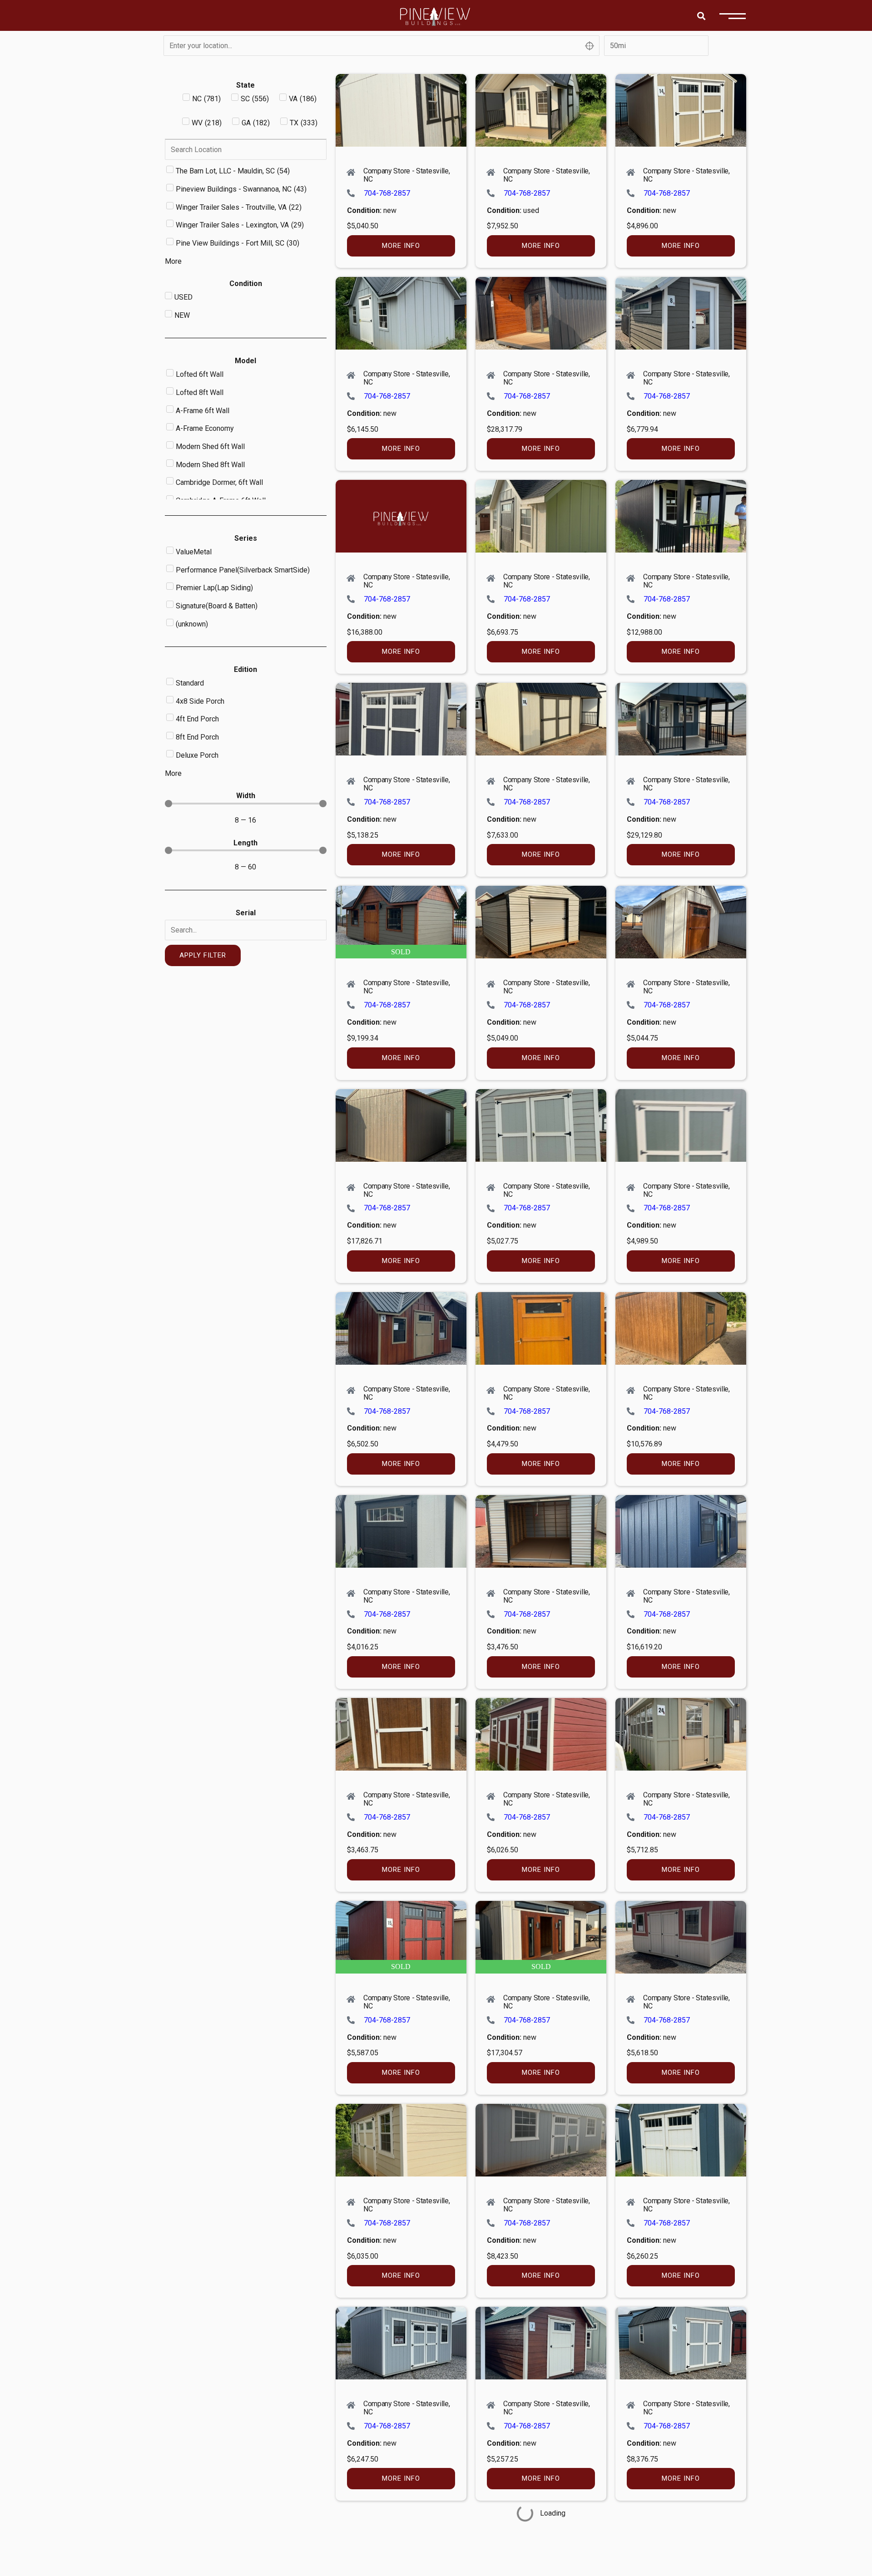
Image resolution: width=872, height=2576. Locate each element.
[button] (701, 16)
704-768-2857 (387, 193)
